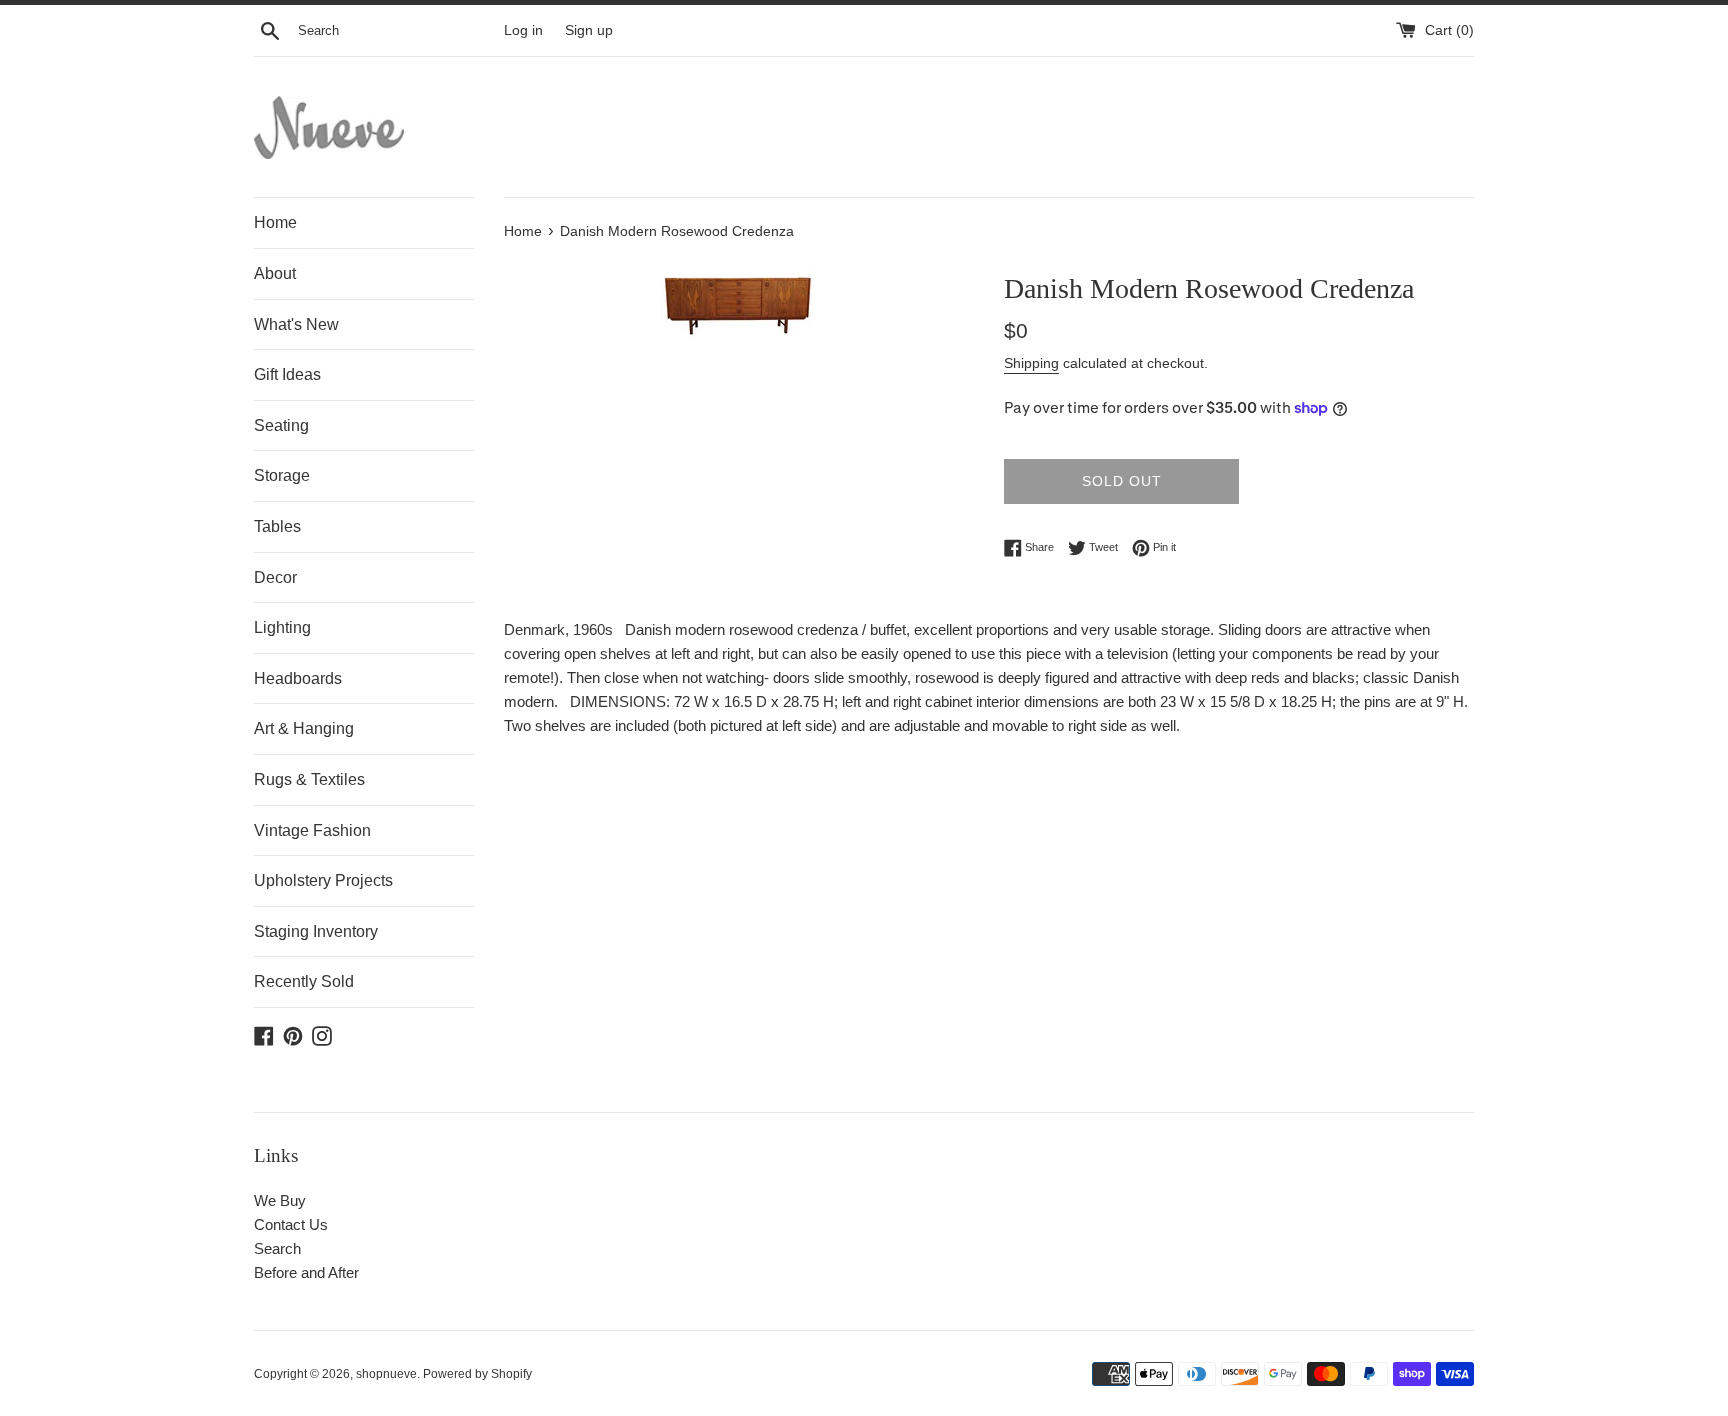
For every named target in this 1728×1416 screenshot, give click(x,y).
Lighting (282, 627)
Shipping (1031, 363)
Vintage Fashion (312, 830)
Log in (523, 30)
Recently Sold (304, 981)
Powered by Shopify (477, 1374)
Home (275, 222)
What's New (296, 324)
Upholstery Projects (323, 880)
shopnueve (386, 1374)
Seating (281, 425)
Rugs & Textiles (309, 779)
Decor (275, 577)
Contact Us (291, 1224)
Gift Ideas (287, 374)
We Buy (280, 1200)
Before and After (306, 1272)
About (275, 273)
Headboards (298, 678)
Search (277, 1248)
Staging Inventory (316, 931)
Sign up (589, 30)
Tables (277, 526)
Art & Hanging (304, 728)
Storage (282, 475)
